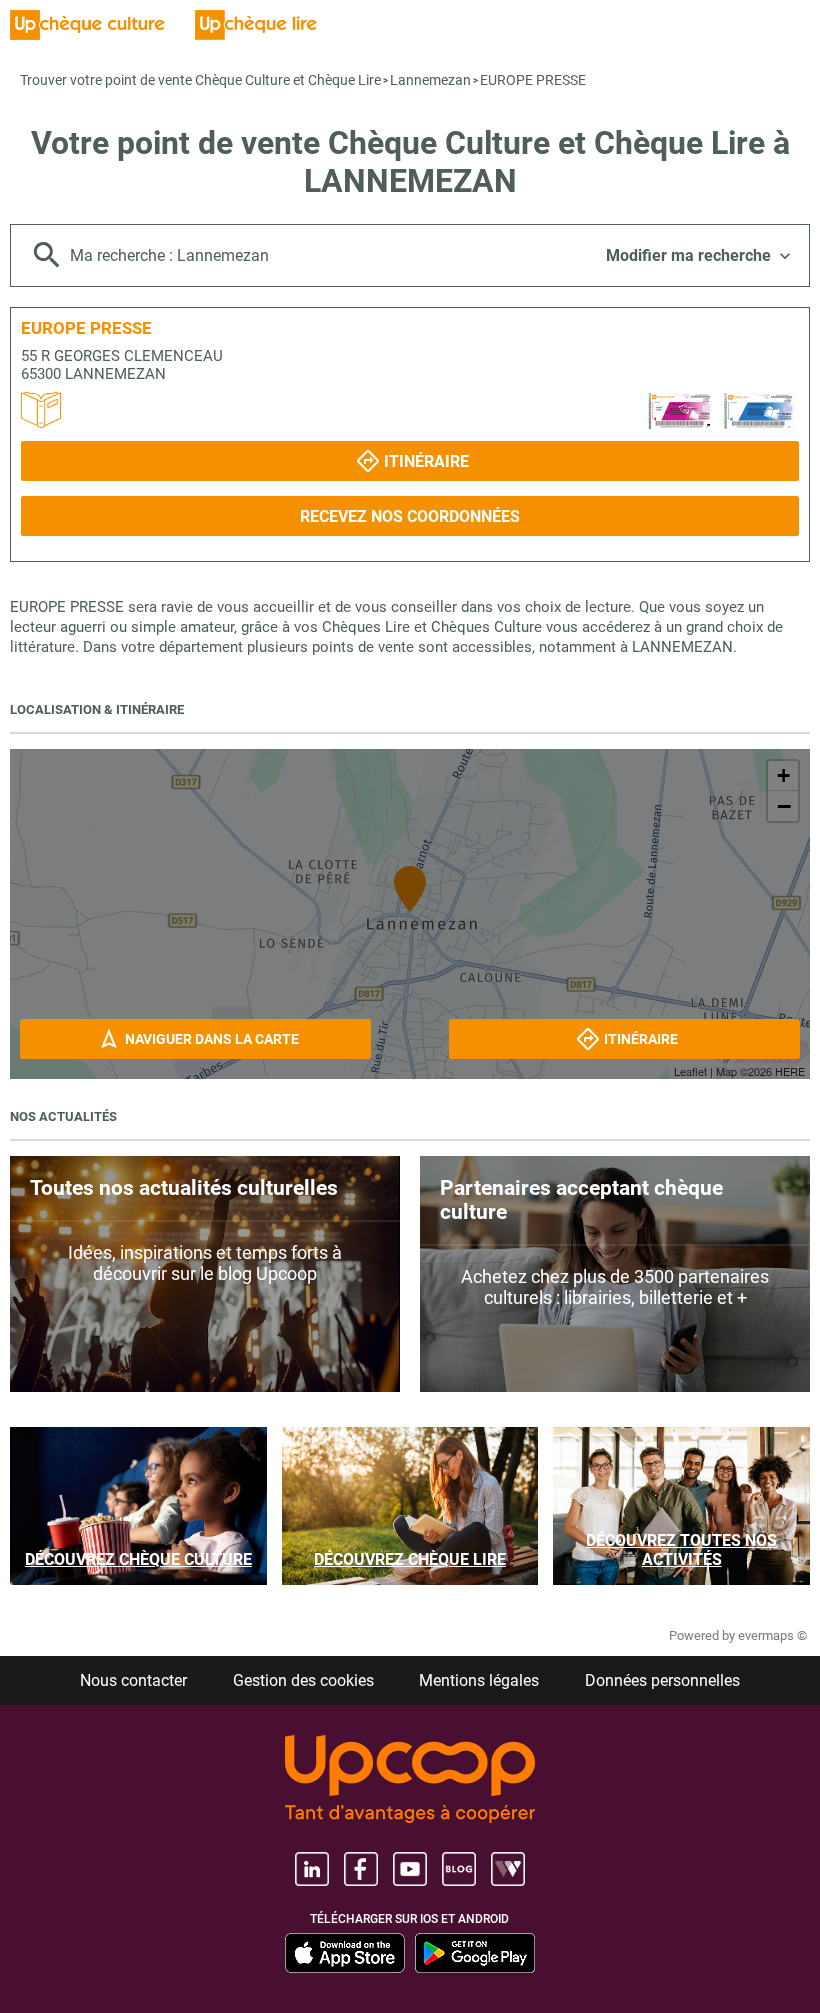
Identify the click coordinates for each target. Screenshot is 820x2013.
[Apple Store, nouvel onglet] (345, 1953)
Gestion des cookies (303, 1680)
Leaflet (690, 1071)
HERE (790, 1071)
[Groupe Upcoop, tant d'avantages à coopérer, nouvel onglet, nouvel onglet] (410, 1780)
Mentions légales (479, 1680)
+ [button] (783, 775)
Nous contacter (133, 1680)
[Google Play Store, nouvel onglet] (475, 1953)
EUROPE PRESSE (533, 80)
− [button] (784, 806)
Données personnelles (662, 1680)
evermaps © (772, 1635)
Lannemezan (430, 80)
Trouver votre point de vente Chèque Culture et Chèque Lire (200, 80)
